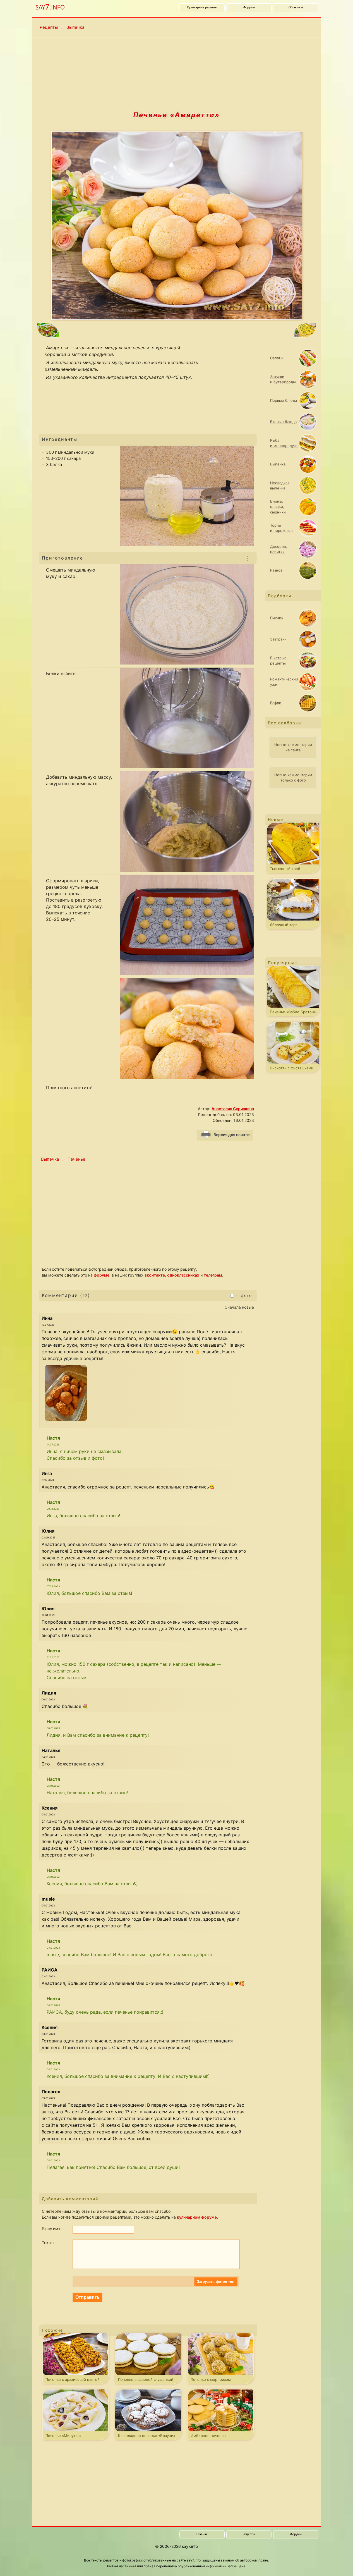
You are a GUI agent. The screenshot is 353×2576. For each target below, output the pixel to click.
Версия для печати (231, 1135)
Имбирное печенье (208, 2436)
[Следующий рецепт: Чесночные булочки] (254, 331)
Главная (202, 2534)
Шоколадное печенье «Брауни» (147, 2436)
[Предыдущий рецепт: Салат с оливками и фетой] (100, 331)
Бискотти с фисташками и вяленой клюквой (292, 1069)
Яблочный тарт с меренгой (284, 926)
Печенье (76, 1159)
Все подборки (284, 723)
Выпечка (75, 27)
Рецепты (49, 27)
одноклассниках (183, 1275)
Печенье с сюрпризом (211, 2379)
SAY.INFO (50, 7)
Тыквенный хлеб (285, 869)
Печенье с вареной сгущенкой (146, 2379)
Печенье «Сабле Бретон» (293, 1012)
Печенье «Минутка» (63, 2436)
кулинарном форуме (197, 2217)
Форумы (249, 8)
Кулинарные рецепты (202, 8)
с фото (243, 1295)
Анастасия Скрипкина (233, 1109)
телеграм (213, 1275)
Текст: (48, 2242)
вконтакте (155, 1275)
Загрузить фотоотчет (216, 2282)
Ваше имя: (52, 2229)
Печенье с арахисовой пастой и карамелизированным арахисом (76, 2381)
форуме (102, 1275)
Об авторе (296, 8)
